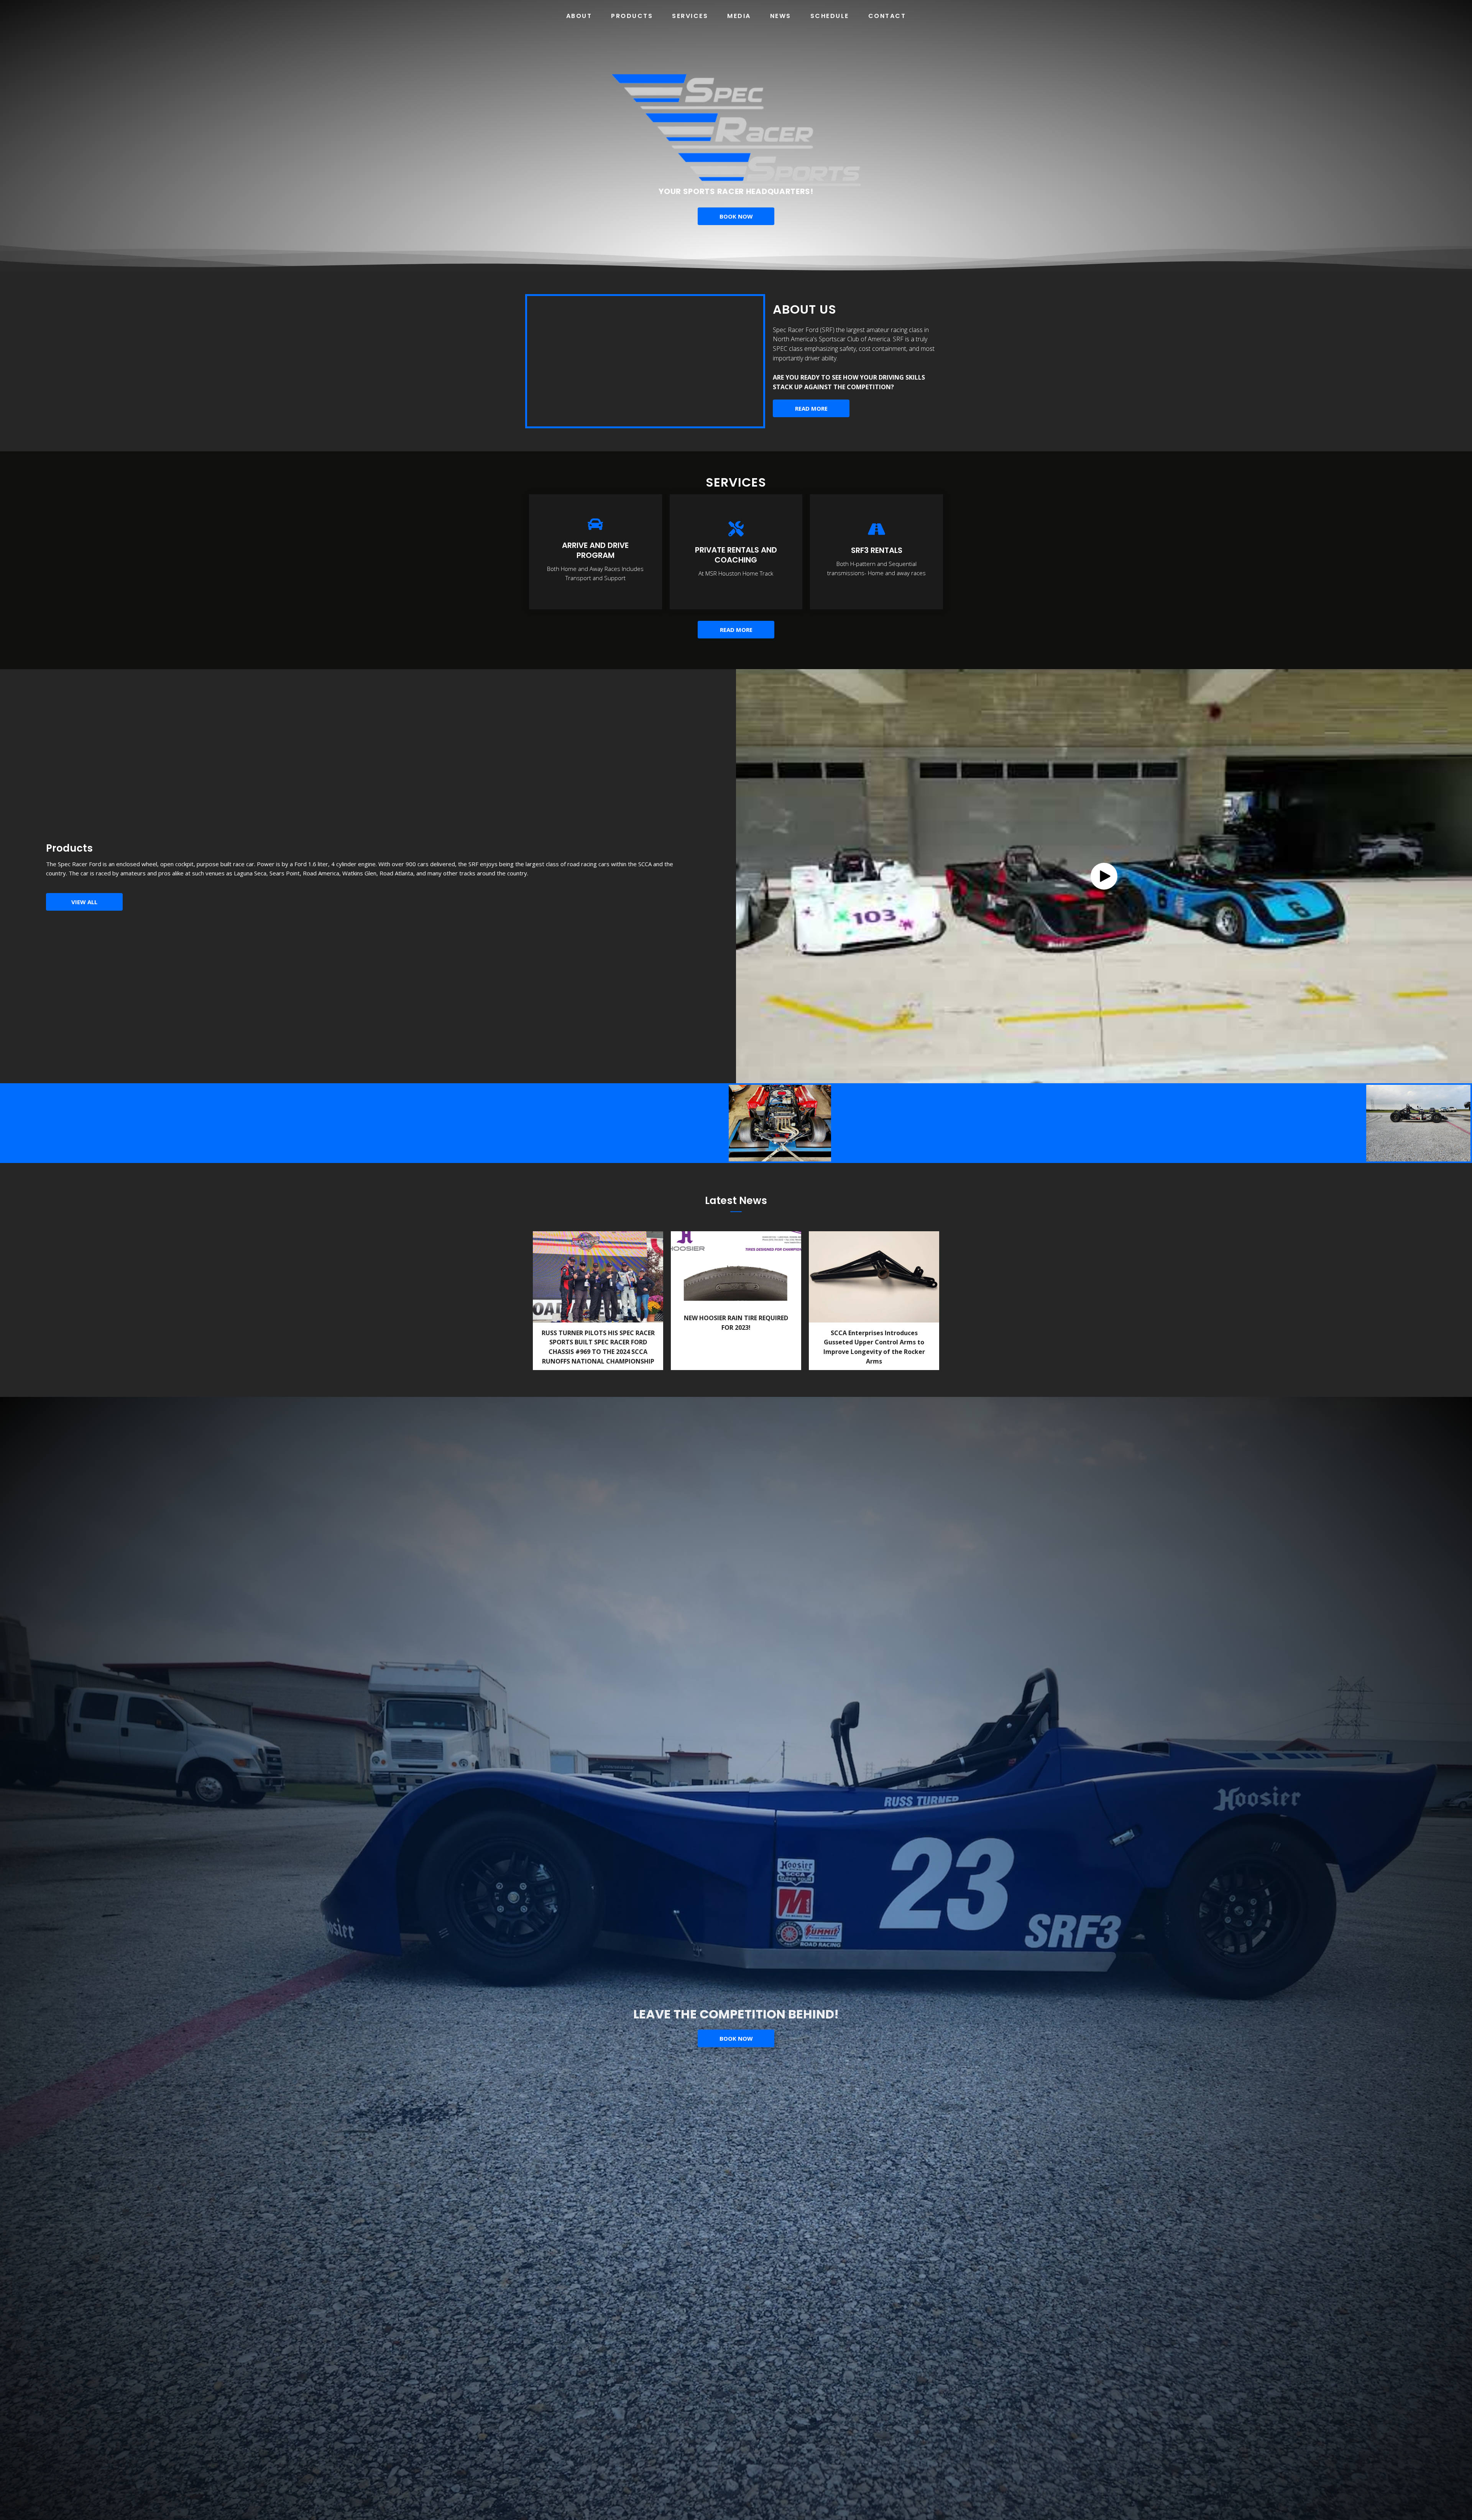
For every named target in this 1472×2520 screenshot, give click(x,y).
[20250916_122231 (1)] (1092, 1123)
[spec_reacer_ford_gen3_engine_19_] (572, 1123)
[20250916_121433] (988, 1123)
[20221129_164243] (1232, 1123)
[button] (1104, 876)
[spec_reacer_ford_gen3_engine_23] (468, 1123)
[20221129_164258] (1313, 1123)
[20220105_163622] (157, 1123)
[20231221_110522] (780, 1123)
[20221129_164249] (260, 1123)
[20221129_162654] (1173, 1123)
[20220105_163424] (53, 1123)
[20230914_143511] (884, 1123)
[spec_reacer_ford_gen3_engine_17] (676, 1123)
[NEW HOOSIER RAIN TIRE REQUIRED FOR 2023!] (736, 1301)
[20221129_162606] (1418, 1124)
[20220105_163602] (364, 1123)
